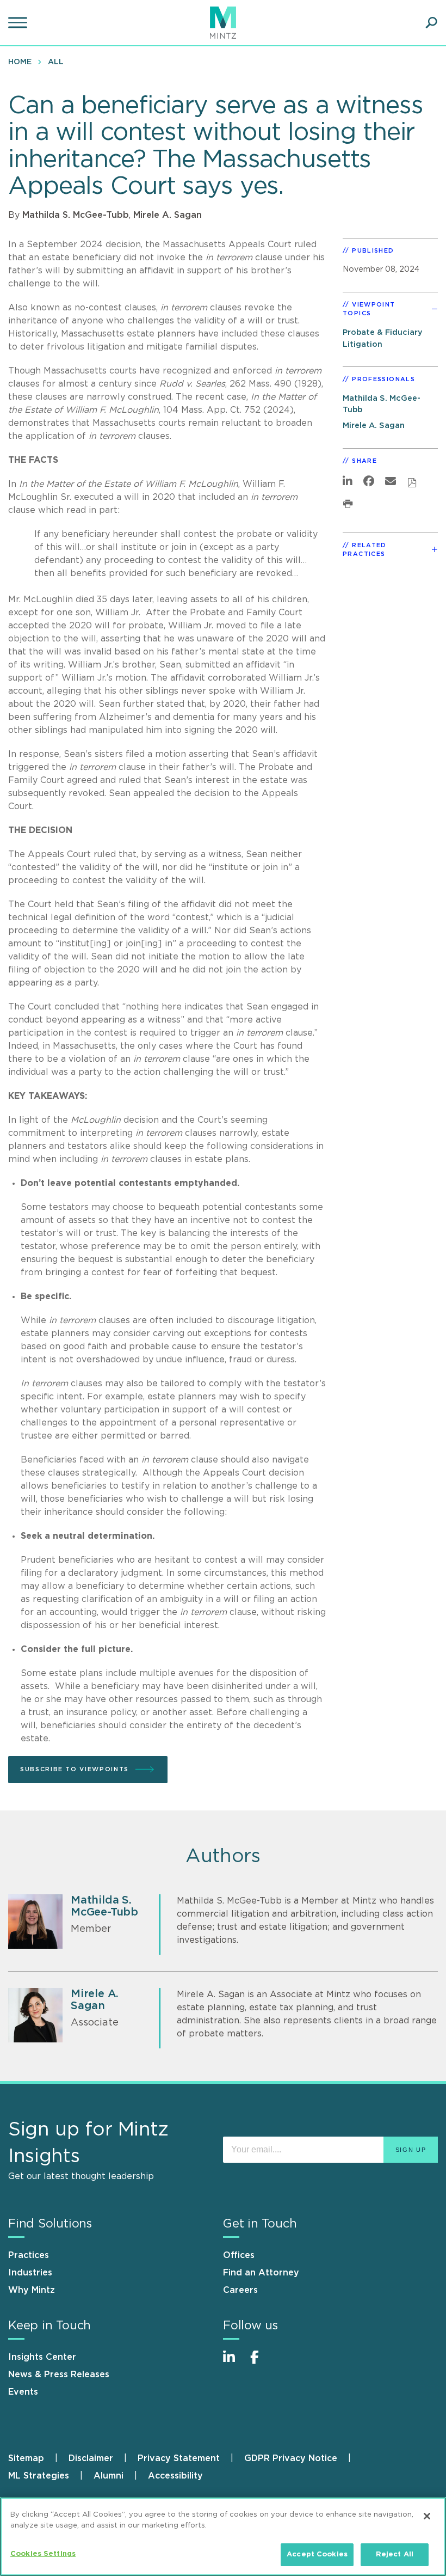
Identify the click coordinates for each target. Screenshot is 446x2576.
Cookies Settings (43, 2554)
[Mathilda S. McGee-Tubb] (35, 1922)
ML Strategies (39, 2476)
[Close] (427, 2516)
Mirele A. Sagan (168, 215)
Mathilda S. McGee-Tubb (76, 215)
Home (20, 62)
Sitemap (26, 2458)
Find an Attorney (261, 2273)
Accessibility (175, 2476)
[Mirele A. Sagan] (35, 2015)
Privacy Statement (179, 2458)
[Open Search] (431, 23)
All (56, 62)
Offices (239, 2255)
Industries (30, 2273)
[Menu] (19, 23)
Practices (29, 2255)
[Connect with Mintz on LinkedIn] (234, 2363)
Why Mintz (32, 2290)
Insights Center (42, 2357)
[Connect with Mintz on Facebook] (261, 2363)
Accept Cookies (317, 2554)
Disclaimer (91, 2458)
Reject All (395, 2554)
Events (23, 2392)
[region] (223, 2537)
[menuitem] (23, 62)
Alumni (109, 2476)
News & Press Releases (59, 2375)
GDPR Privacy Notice (291, 2458)
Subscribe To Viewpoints (75, 1769)
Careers (240, 2290)
